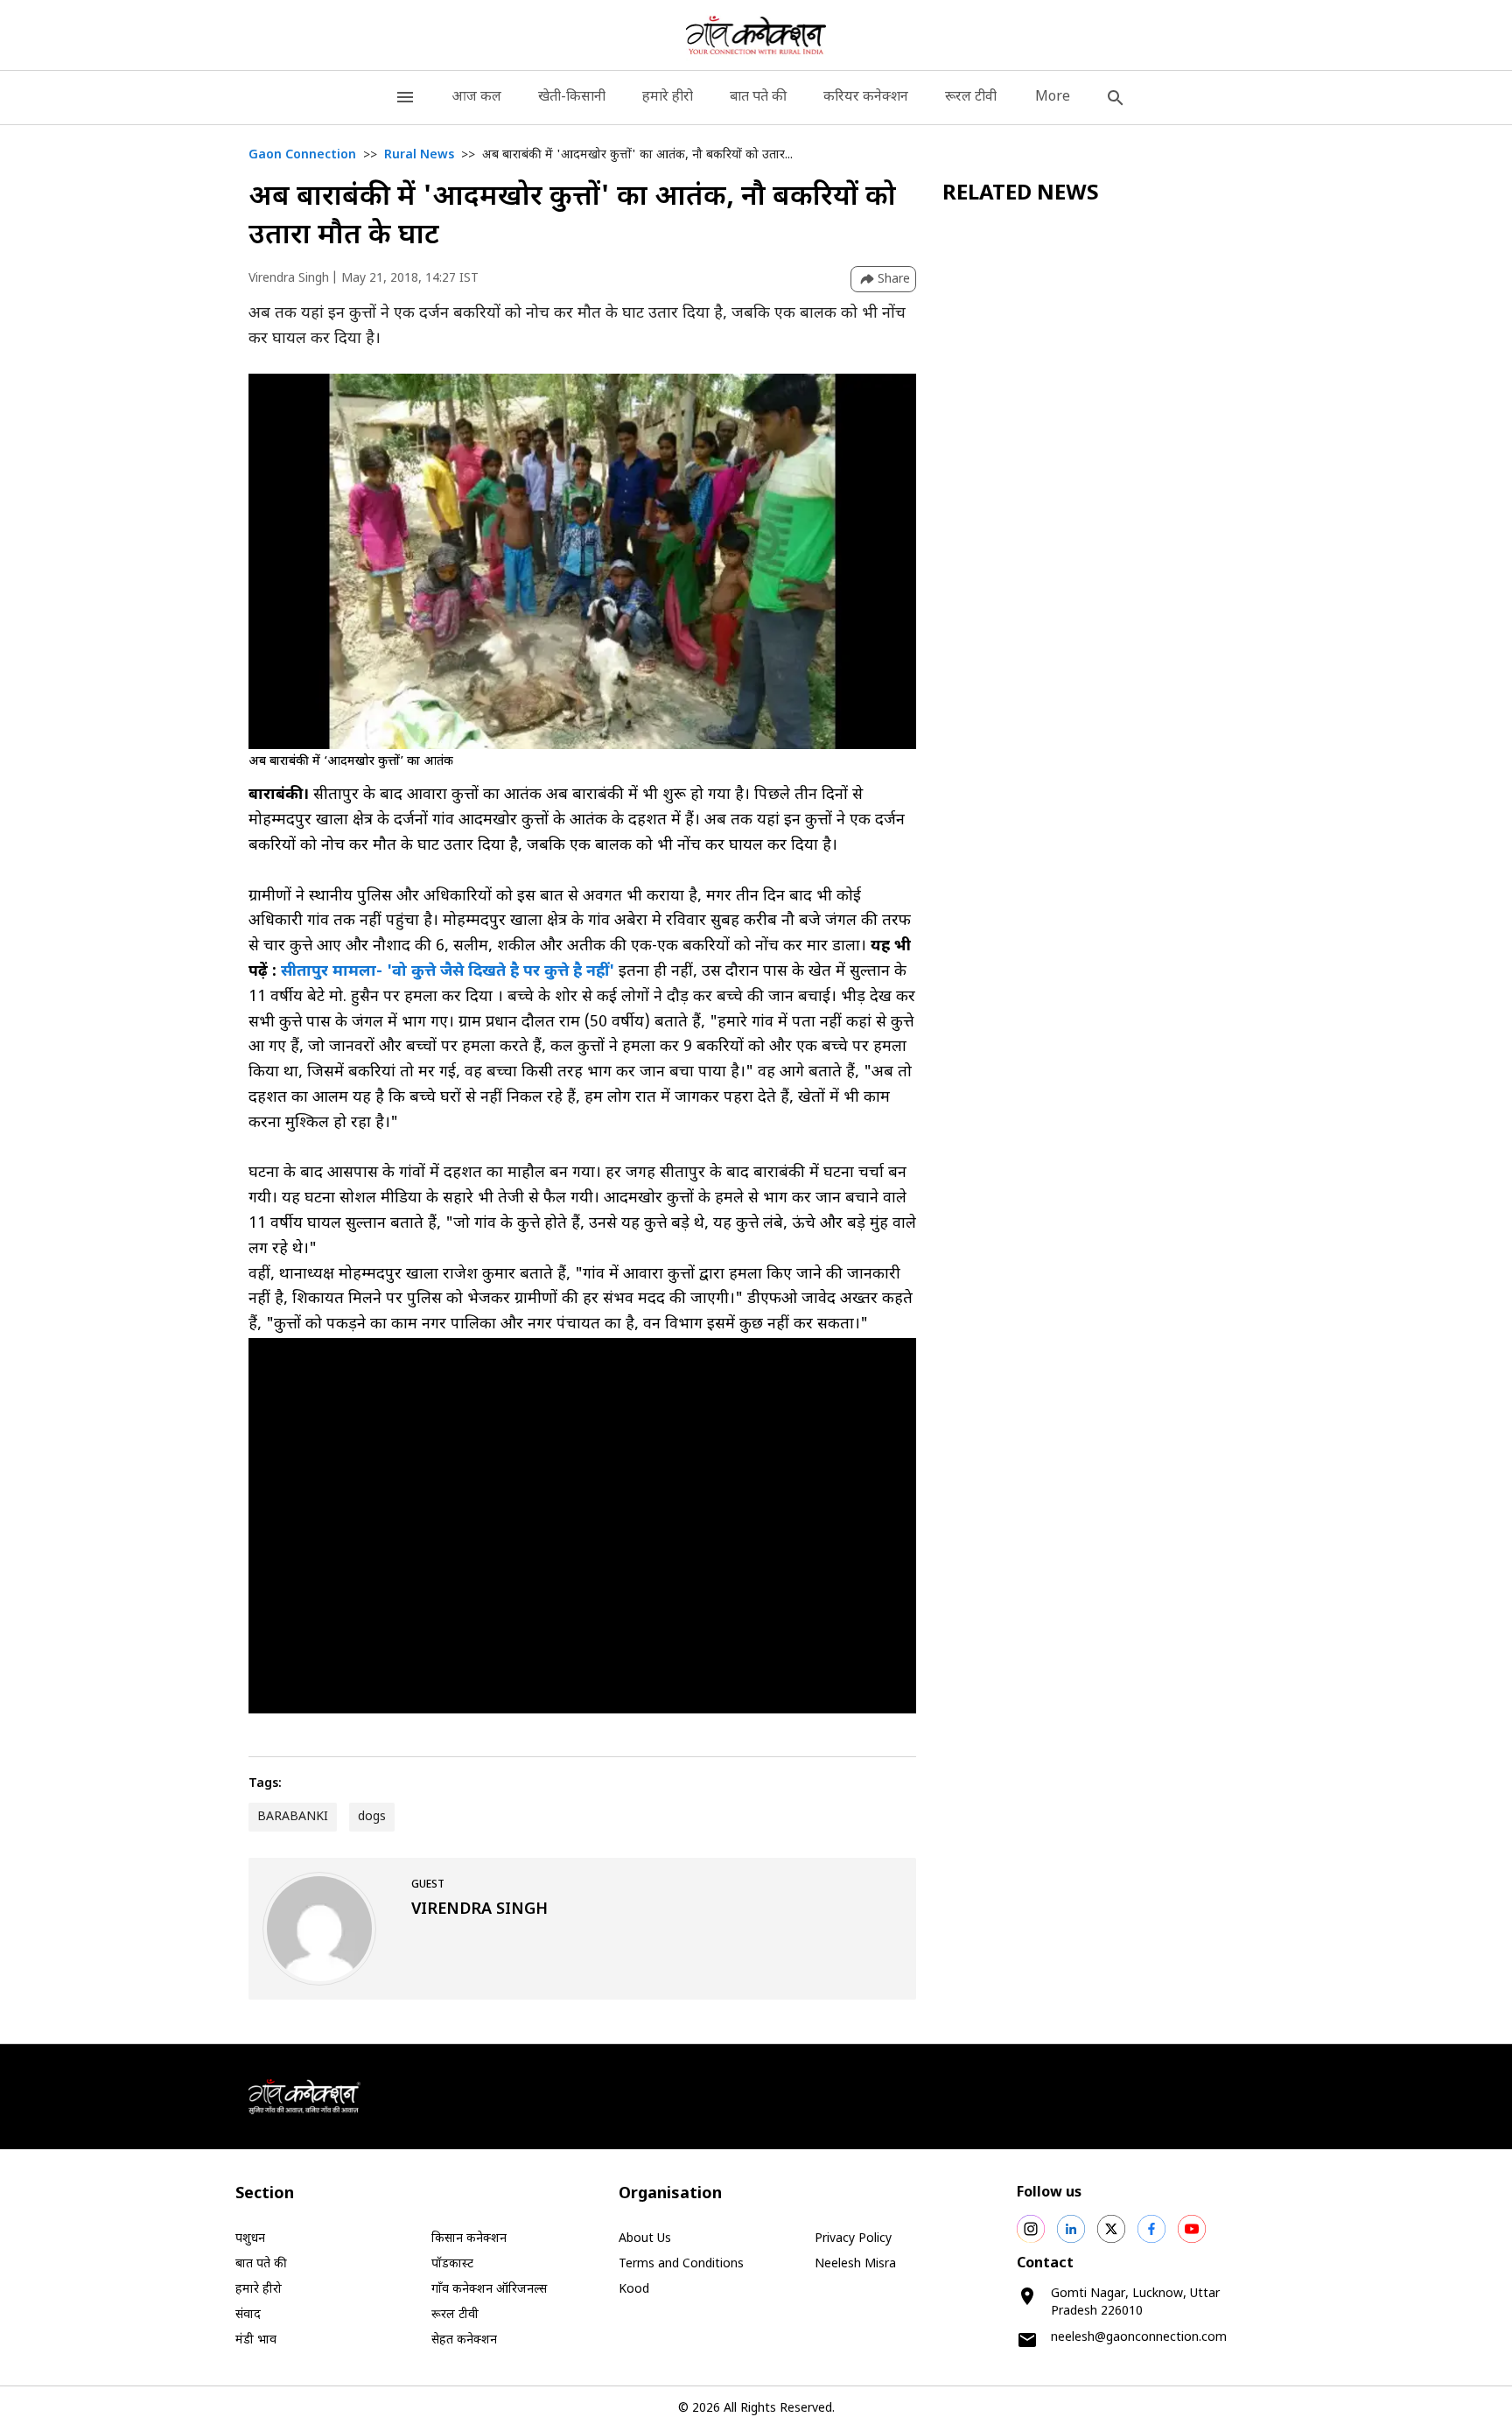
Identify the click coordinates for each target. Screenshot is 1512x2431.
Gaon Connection (302, 155)
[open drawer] (405, 98)
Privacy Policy (853, 2239)
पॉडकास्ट (452, 2264)
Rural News (419, 155)
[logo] (756, 35)
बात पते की (758, 98)
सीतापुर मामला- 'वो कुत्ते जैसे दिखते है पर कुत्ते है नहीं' (450, 972)
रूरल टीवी (971, 98)
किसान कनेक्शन (469, 2239)
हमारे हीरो (668, 98)
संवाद (248, 2315)
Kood (634, 2290)
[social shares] (1031, 2229)
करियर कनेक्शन (866, 98)
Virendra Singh (289, 279)
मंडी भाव (256, 2340)
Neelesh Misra (855, 2264)
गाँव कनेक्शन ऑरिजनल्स (489, 2290)
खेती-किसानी (572, 98)
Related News (1021, 194)
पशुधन (250, 2239)
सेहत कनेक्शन (464, 2340)
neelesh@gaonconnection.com (1139, 2338)
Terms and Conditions (681, 2264)
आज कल (476, 98)
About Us (645, 2239)
